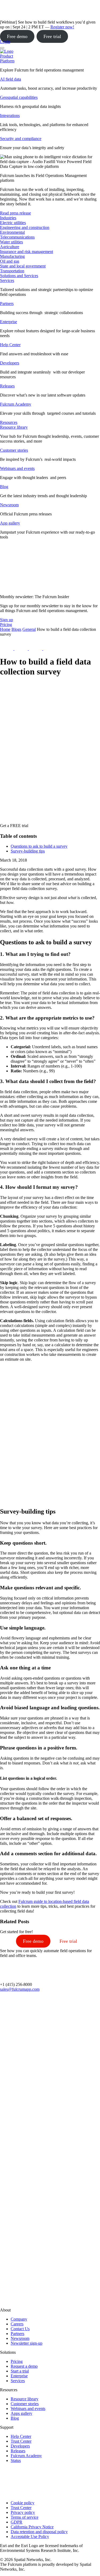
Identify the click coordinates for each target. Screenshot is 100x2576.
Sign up (7, 620)
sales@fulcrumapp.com (20, 1989)
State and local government (23, 266)
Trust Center (21, 2441)
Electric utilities (13, 223)
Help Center (10, 345)
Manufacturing (12, 256)
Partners (7, 303)
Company (19, 2319)
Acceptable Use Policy (30, 2537)
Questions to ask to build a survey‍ (39, 846)
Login (5, 42)
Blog (4, 487)
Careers (17, 2324)
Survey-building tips (28, 851)
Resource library (14, 427)
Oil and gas (10, 261)
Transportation (12, 271)
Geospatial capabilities (19, 97)
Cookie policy (23, 2503)
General (29, 629)
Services (7, 280)
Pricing (17, 2361)
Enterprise (9, 322)
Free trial (52, 36)
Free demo (17, 36)
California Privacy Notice (32, 2527)
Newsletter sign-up (27, 2343)
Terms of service (25, 2517)
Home (5, 629)
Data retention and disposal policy (39, 2532)
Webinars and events (17, 468)
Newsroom (9, 505)
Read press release (15, 213)
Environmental (12, 232)
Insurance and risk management (27, 252)
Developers (10, 363)
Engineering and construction (25, 227)
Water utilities (11, 242)
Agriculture (10, 247)
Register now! (62, 27)
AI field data (11, 79)
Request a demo (24, 2366)
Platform (7, 61)
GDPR (17, 2522)
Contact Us (20, 2329)
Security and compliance (21, 139)
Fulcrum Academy (16, 404)
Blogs (16, 629)
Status (16, 2460)
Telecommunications (17, 237)
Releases (7, 386)
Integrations (10, 116)
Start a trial (20, 2371)
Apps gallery (21, 2413)
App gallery (10, 523)
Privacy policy (23, 2512)
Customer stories (14, 450)
